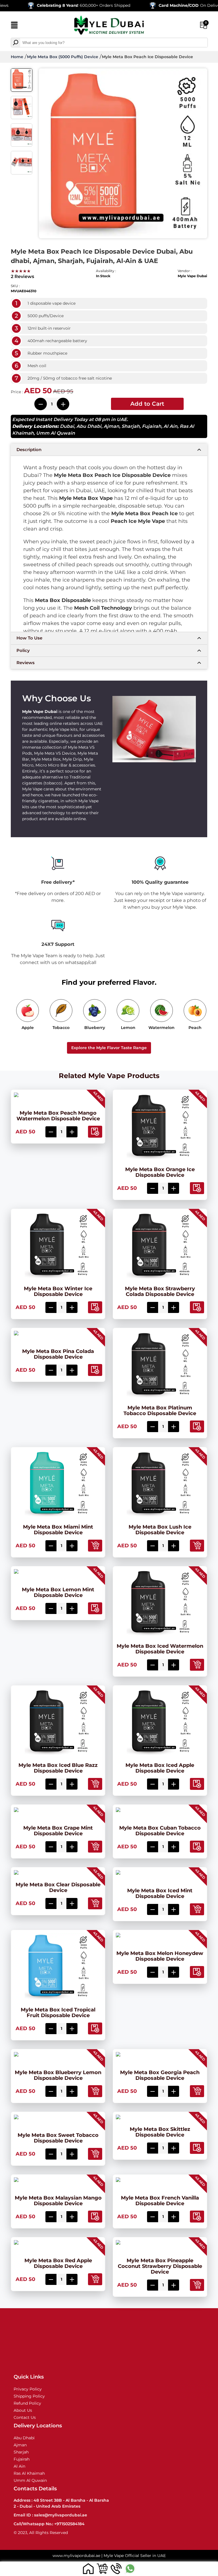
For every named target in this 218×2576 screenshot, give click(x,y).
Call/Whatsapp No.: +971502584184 (49, 2524)
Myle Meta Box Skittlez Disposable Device (160, 2132)
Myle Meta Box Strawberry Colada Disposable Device (160, 1291)
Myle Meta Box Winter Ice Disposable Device (58, 1291)
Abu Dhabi (89, 426)
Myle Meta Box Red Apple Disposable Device (58, 2263)
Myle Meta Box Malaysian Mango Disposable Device (58, 2201)
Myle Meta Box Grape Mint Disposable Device (58, 1831)
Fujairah (152, 426)
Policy (23, 650)
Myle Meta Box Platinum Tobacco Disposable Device (160, 1411)
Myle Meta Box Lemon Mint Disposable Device (58, 1592)
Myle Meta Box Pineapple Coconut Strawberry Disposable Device (160, 2266)
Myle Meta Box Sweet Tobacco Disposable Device (58, 2138)
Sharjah (131, 426)
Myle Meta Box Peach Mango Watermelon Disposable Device (58, 1116)
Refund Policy (27, 2403)
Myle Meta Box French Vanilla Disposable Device (160, 2201)
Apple (28, 1028)
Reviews (26, 663)
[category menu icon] (14, 26)
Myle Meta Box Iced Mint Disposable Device (160, 1893)
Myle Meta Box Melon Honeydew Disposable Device (160, 1956)
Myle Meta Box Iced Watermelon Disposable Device (160, 1649)
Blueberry (95, 1028)
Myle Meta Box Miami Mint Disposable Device (58, 1530)
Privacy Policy (28, 2389)
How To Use (29, 638)
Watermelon (162, 1028)
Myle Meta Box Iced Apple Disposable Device (160, 1768)
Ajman (111, 426)
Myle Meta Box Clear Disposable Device (58, 1887)
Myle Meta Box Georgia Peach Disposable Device (160, 2075)
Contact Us (25, 2417)
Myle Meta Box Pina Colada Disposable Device (58, 1354)
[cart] (102, 2568)
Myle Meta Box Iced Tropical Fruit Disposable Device (58, 2013)
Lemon (128, 1028)
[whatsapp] (130, 2568)
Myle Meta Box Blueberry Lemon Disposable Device (58, 2075)
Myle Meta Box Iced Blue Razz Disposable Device (58, 1768)
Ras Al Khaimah (29, 2473)
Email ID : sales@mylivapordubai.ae (50, 2515)
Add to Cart (147, 404)
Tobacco (61, 1028)
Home (17, 57)
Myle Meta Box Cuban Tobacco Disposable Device (160, 1831)
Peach (195, 1028)
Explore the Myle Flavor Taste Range (109, 1048)
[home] (88, 2568)
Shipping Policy (29, 2396)
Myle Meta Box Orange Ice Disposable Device (160, 1172)
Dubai (67, 426)
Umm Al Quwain (55, 433)
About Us (23, 2410)
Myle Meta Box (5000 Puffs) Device (63, 57)
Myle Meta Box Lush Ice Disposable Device (160, 1530)
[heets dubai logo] (109, 26)
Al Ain (170, 426)
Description (29, 450)
